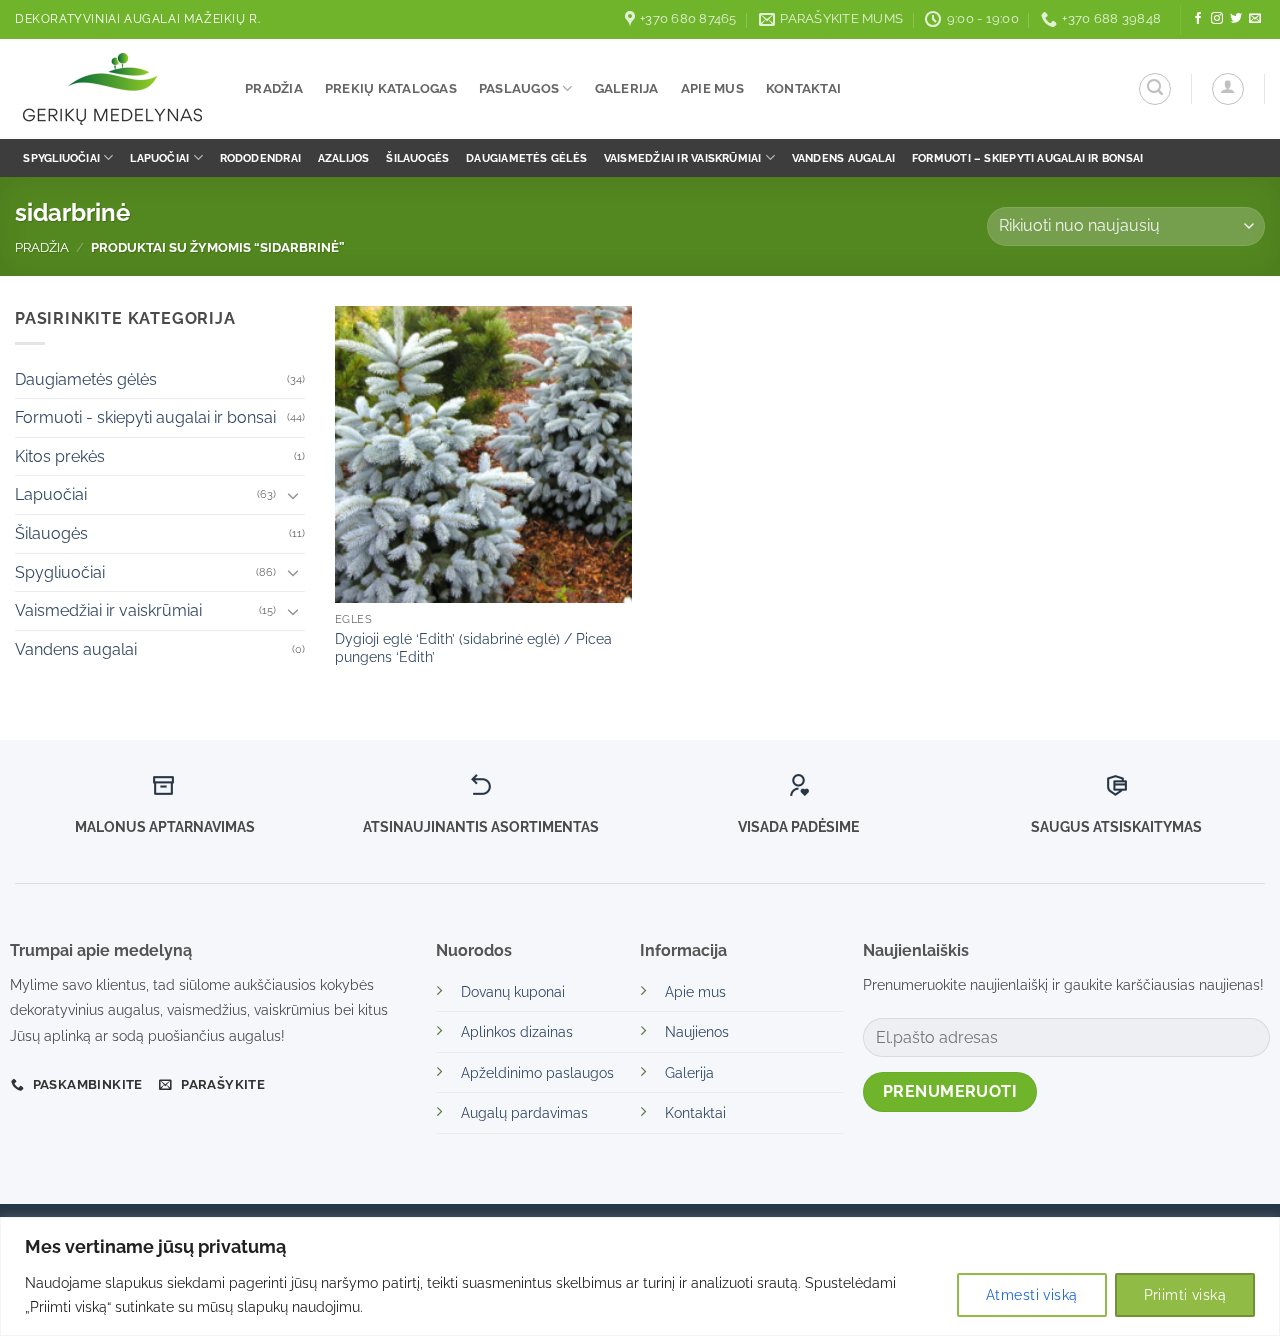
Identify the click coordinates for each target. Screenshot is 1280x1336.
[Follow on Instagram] (1217, 19)
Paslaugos (519, 88)
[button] (1155, 89)
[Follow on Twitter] (1236, 19)
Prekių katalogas (391, 88)
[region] (640, 1276)
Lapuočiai (159, 158)
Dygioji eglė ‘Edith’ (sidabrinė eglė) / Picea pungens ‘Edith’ (473, 648)
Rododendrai (260, 158)
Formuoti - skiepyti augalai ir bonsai (145, 417)
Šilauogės (417, 158)
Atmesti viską (1031, 1295)
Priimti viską (1185, 1295)
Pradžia (274, 88)
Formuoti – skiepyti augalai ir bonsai (1027, 158)
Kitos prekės (60, 456)
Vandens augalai (843, 158)
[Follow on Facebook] (1198, 19)
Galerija (627, 88)
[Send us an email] (1255, 19)
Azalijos (344, 158)
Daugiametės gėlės (526, 158)
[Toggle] (293, 495)
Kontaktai (803, 88)
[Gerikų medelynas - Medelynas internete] (115, 89)
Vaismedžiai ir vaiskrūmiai (683, 158)
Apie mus (712, 88)
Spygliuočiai (61, 158)
